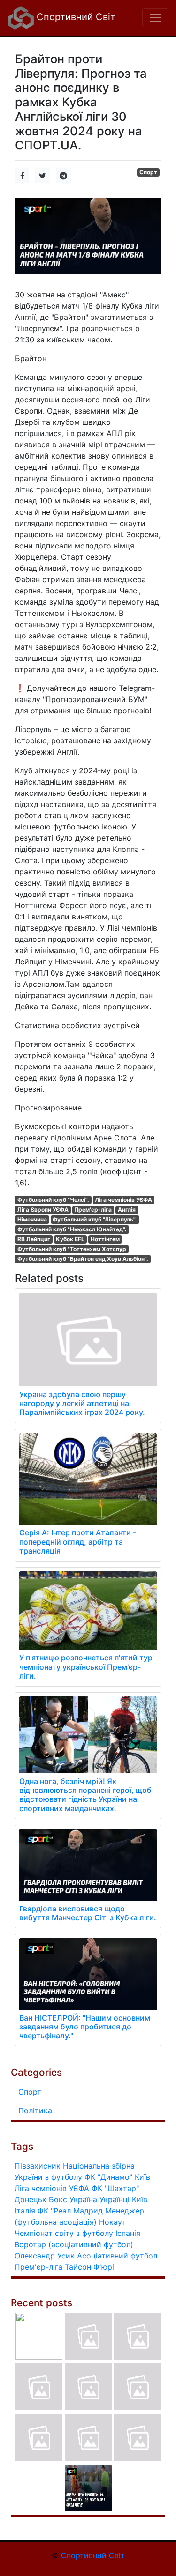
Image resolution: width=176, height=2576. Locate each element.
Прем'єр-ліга (93, 1210)
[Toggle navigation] (155, 18)
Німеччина (32, 1219)
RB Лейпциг (34, 1239)
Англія (127, 1210)
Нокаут (113, 2222)
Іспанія (128, 2233)
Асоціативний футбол (117, 2256)
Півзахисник (38, 2166)
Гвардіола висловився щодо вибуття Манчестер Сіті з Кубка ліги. (88, 1913)
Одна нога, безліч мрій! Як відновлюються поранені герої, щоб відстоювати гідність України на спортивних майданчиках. (85, 1795)
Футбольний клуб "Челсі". (53, 1200)
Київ (140, 2199)
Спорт (148, 172)
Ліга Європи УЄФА (43, 1210)
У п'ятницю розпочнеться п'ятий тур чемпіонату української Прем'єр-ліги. (86, 1666)
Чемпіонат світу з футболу (64, 2233)
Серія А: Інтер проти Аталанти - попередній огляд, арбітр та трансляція (78, 1541)
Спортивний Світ (75, 17)
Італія (25, 2211)
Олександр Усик (45, 2256)
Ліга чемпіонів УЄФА (123, 1200)
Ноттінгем (105, 1239)
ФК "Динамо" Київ (117, 2177)
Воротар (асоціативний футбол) (74, 2244)
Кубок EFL (70, 1239)
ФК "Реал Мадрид (70, 2211)
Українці (115, 2199)
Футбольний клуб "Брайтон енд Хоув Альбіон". (83, 1259)
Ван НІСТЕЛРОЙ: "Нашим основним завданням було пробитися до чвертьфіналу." (85, 2027)
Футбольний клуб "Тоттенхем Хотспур (72, 1249)
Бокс (58, 2199)
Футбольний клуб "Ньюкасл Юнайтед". (72, 1229)
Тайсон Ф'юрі (89, 2267)
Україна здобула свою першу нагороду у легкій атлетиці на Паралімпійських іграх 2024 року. (82, 1403)
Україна (83, 2199)
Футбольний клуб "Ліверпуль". (95, 1219)
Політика (35, 2110)
